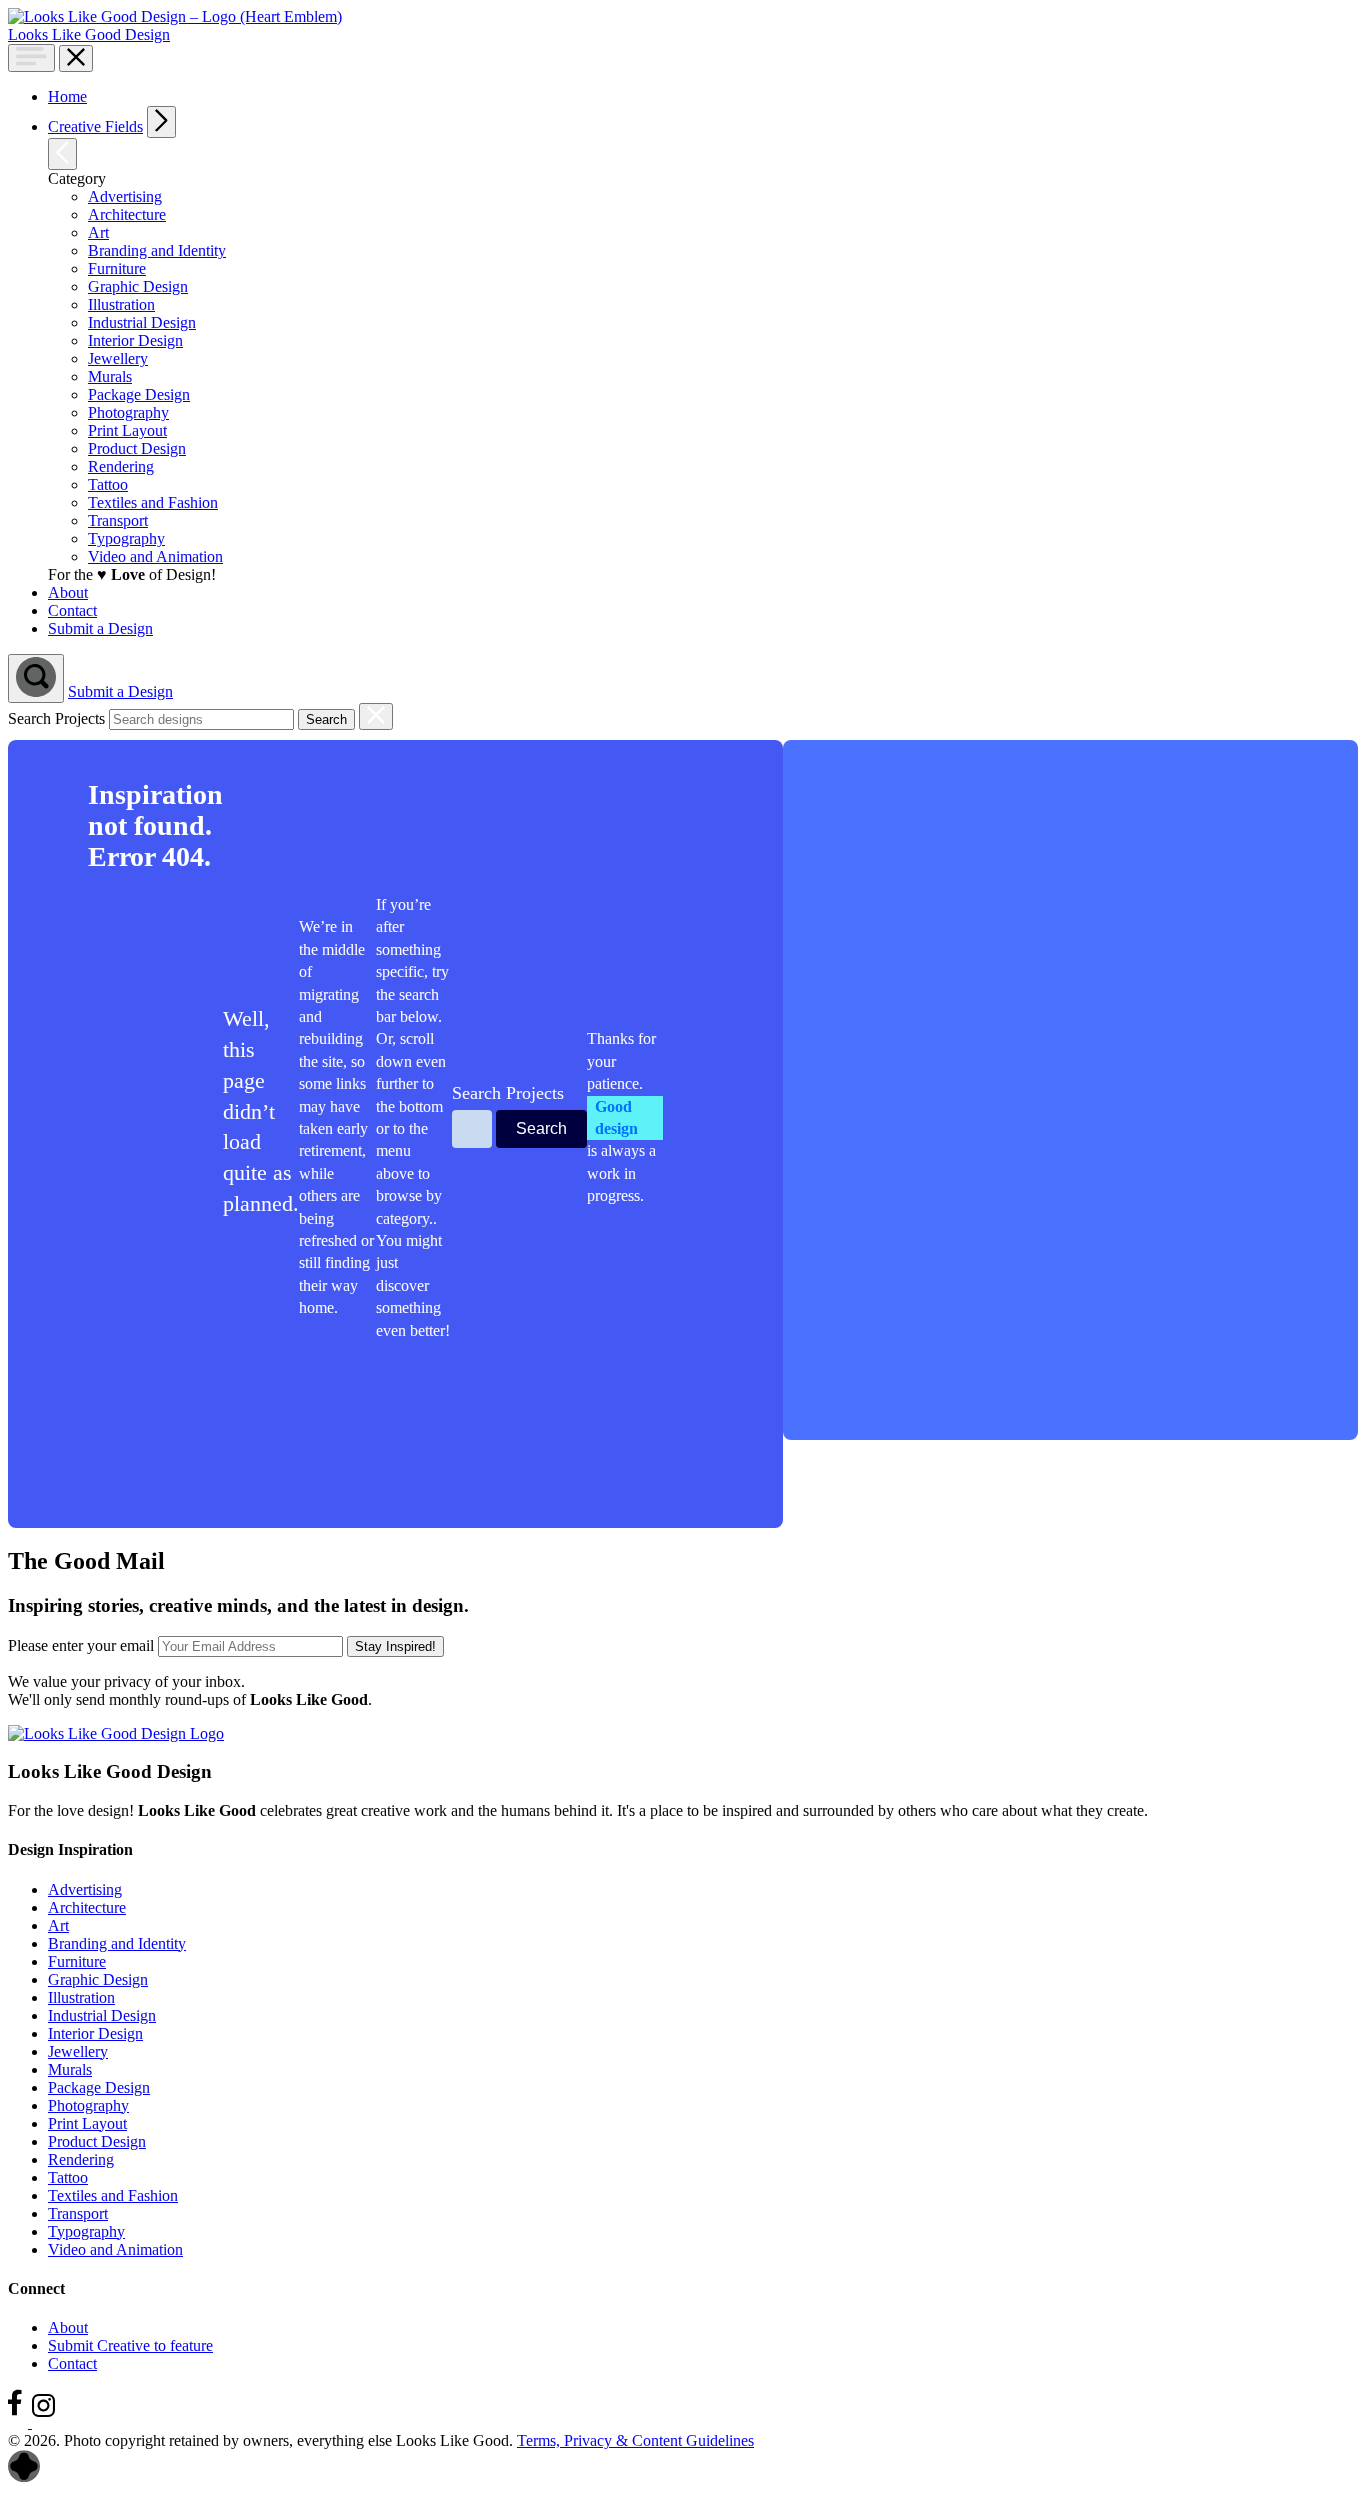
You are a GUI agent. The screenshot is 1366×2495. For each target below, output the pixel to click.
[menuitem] (698, 122)
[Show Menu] (31, 58)
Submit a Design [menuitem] (100, 628)
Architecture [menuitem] (127, 214)
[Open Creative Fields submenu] (161, 122)
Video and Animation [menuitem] (155, 556)
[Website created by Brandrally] (24, 2477)
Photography (88, 2105)
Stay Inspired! (395, 1646)
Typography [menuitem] (126, 538)
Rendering (81, 2159)
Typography (86, 2231)
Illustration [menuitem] (121, 304)
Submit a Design (120, 691)
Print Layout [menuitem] (127, 430)
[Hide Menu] (76, 58)
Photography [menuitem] (128, 412)
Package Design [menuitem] (139, 394)
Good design (616, 1117)
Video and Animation (115, 2249)
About (68, 2327)
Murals (70, 2069)
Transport (78, 2213)
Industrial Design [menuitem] (142, 322)
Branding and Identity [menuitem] (157, 250)
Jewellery (78, 2051)
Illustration (81, 1997)
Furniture (77, 1961)
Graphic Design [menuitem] (138, 286)
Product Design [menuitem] (137, 448)
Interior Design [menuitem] (135, 340)
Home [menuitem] (67, 96)
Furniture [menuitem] (117, 268)
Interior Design (95, 2033)
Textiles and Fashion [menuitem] (153, 502)
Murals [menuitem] (110, 376)
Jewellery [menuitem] (118, 358)
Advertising (85, 1889)
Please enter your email (81, 1645)
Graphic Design (98, 1979)
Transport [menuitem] (118, 520)
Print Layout (87, 2123)
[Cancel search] (376, 716)
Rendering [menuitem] (121, 466)
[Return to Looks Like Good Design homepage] (116, 1733)
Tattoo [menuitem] (108, 484)
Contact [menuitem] (72, 610)
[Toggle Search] (36, 678)
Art (58, 1925)
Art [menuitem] (98, 232)
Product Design (97, 2141)
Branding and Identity (117, 1943)
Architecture (87, 1907)
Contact (72, 2363)
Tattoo (68, 2177)
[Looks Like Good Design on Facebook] (20, 2422)
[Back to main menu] (62, 154)
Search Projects (56, 718)
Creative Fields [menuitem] (95, 126)
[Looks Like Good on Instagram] (48, 2422)
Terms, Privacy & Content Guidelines (635, 2440)
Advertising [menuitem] (125, 196)
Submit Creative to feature (130, 2345)
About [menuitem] (68, 592)
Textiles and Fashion (113, 2195)
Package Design (99, 2087)
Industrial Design (102, 2015)
